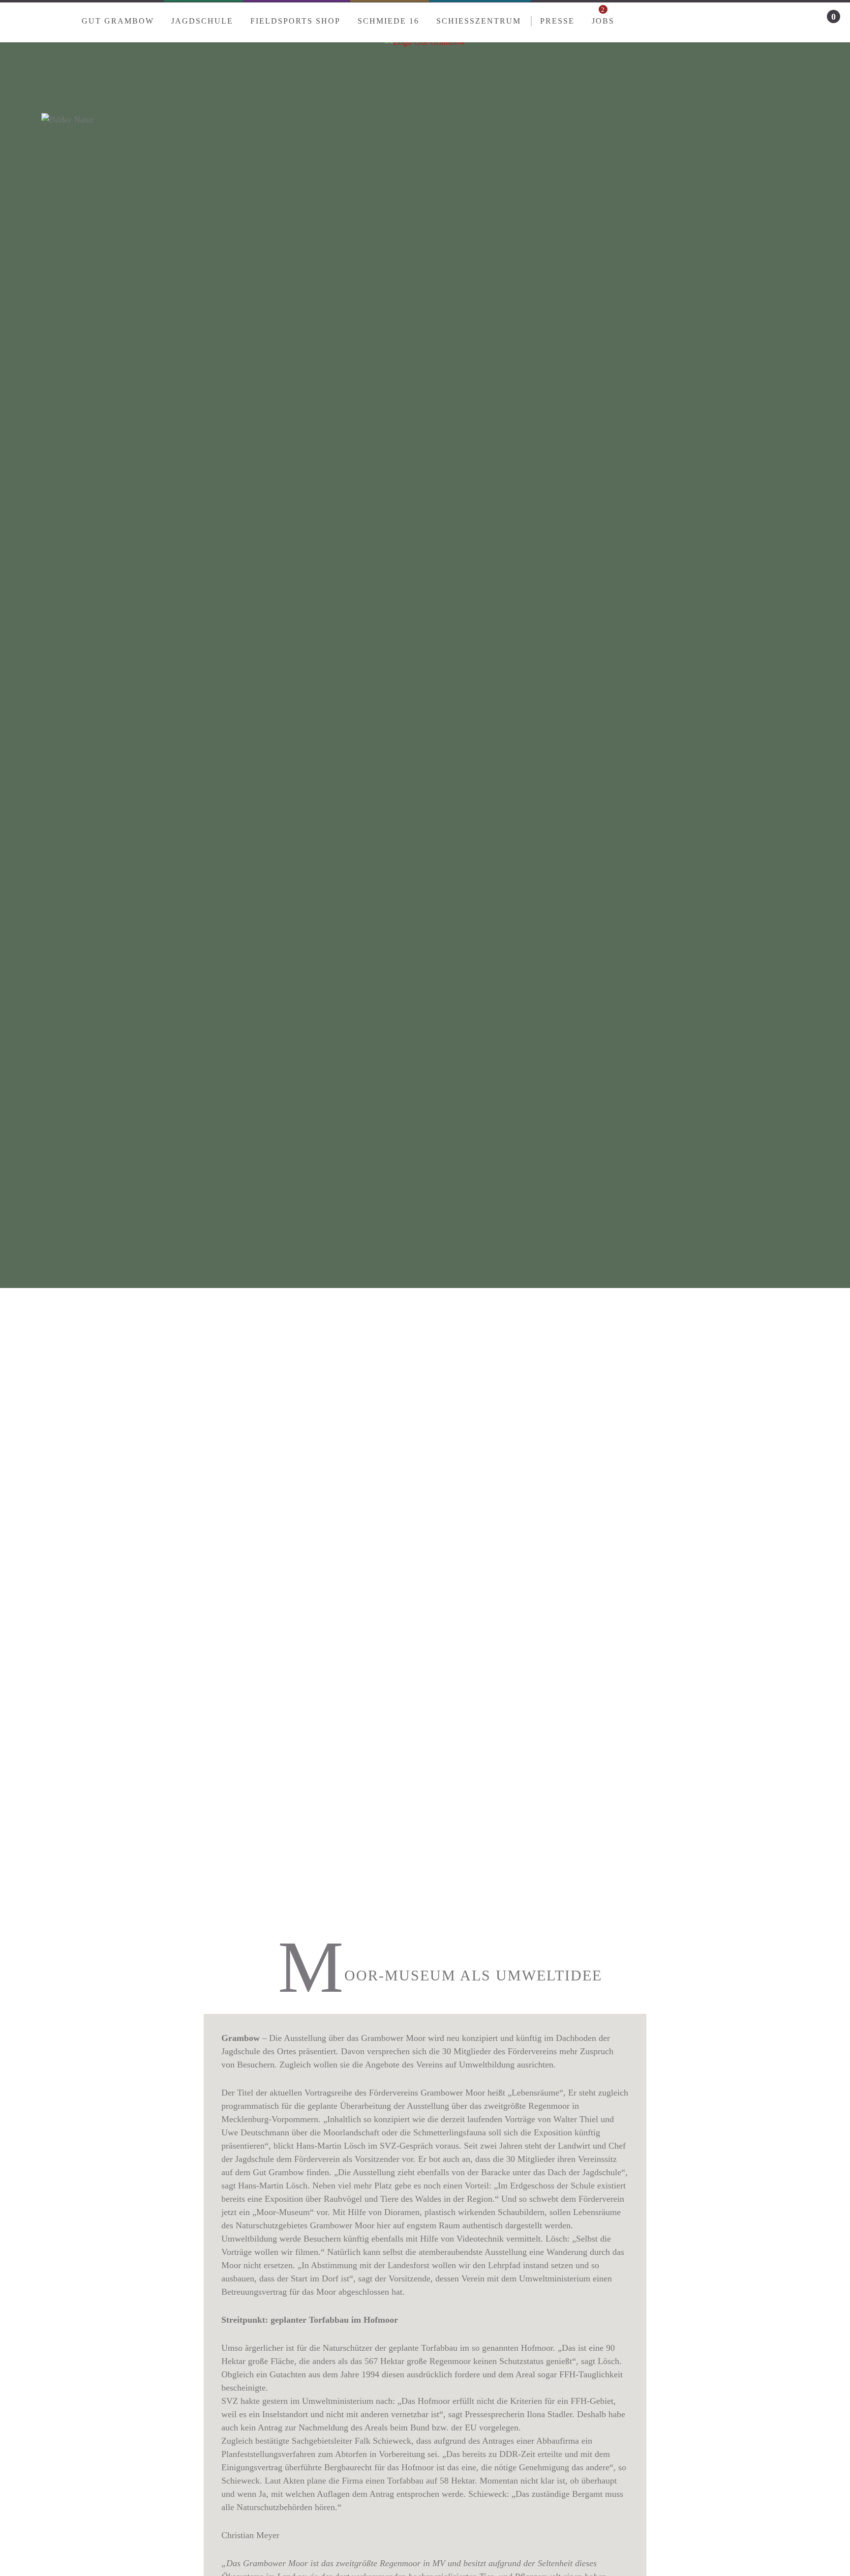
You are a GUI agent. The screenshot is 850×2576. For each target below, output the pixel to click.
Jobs (603, 16)
